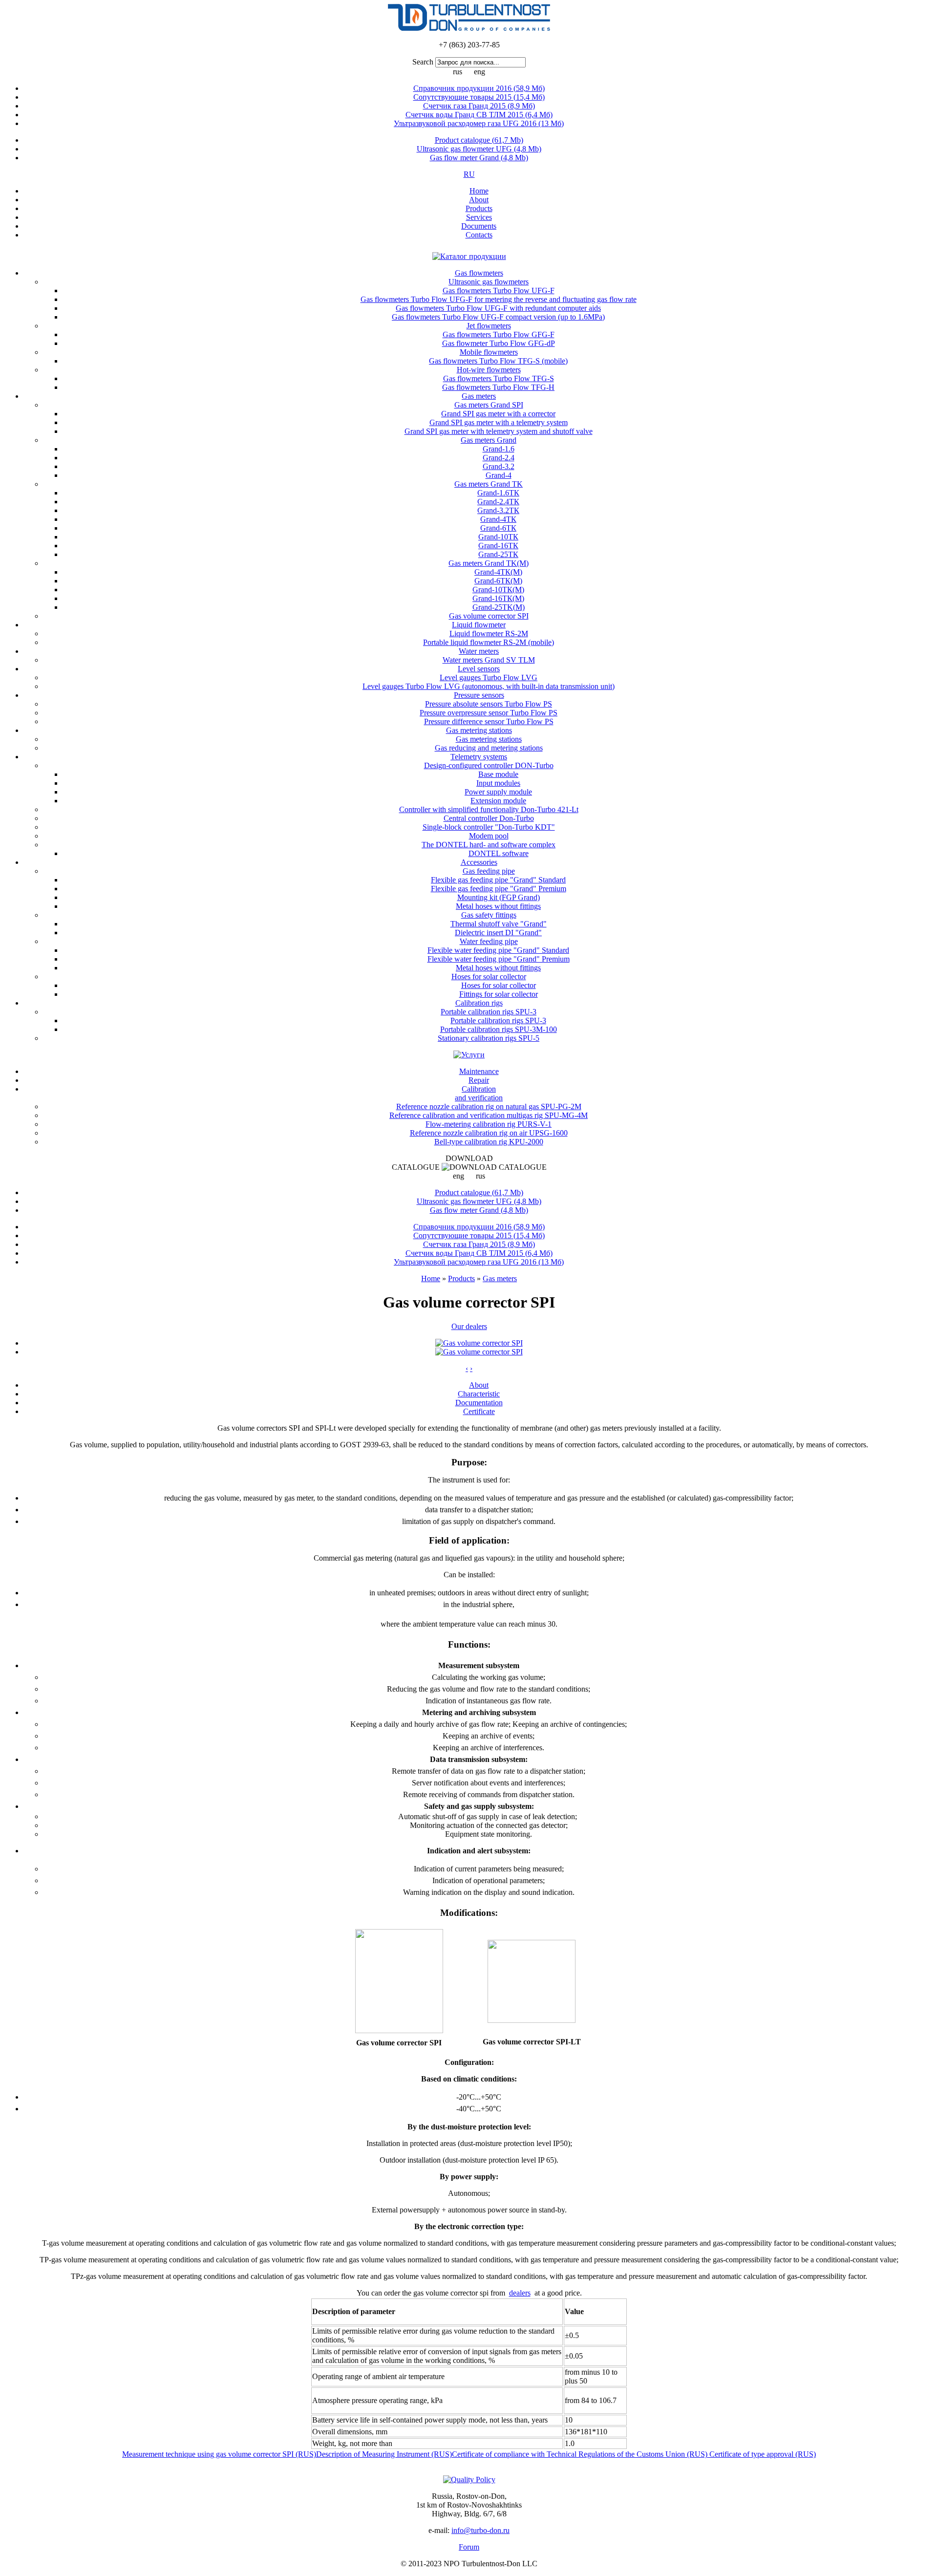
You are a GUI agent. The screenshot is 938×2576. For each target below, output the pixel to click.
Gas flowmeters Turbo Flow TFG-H (498, 387)
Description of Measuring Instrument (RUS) (384, 2454)
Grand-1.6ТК (498, 493)
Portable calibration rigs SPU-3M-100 (499, 1029)
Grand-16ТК (498, 546)
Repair (479, 1080)
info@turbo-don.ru (480, 2530)
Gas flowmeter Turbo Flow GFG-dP (499, 343)
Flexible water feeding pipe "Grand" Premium (499, 959)
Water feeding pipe (489, 941)
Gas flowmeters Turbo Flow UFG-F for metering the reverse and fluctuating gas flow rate (499, 299)
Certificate (479, 1411)
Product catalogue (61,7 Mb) (479, 140)
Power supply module (498, 792)
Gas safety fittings (489, 915)
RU (469, 174)
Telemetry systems (479, 757)
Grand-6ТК (498, 528)
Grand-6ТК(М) (498, 581)
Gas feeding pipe (489, 871)
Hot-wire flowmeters (489, 370)
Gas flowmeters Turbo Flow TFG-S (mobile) (498, 361)
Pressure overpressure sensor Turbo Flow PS (489, 713)
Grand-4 (499, 475)
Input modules (498, 783)
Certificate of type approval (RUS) (763, 2454)
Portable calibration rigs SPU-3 (489, 1012)
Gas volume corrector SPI (489, 616)
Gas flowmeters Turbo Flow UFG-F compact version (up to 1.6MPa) (498, 317)
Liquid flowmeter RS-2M (489, 633)
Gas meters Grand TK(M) (489, 563)
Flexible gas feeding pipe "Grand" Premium (499, 889)
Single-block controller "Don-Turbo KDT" (489, 827)
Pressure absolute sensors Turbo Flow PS (489, 704)
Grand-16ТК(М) (498, 598)
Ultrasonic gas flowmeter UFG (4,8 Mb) (479, 149)
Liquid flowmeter (479, 625)
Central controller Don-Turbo (489, 818)
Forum (469, 2547)
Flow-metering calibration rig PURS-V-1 (489, 1124)
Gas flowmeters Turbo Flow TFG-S (499, 378)
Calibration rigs (479, 1003)
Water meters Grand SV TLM (489, 660)
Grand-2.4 (499, 458)
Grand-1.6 (499, 449)
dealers (520, 2293)
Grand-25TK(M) (499, 607)
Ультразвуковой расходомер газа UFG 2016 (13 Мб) (479, 123)
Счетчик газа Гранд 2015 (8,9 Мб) (479, 106)
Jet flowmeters (489, 326)
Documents (479, 226)
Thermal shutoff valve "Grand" (499, 924)
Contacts (479, 235)
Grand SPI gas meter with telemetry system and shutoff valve (499, 431)
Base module (498, 774)
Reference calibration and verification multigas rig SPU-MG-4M (489, 1115)
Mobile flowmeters (489, 352)
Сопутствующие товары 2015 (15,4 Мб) (479, 97)
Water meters (479, 651)
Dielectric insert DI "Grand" (498, 933)
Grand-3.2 (499, 466)
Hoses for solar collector (489, 977)
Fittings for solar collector (499, 994)
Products (479, 208)
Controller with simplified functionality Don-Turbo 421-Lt (489, 809)
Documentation (479, 1403)
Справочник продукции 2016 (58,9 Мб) (479, 88)
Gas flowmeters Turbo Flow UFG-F (499, 290)
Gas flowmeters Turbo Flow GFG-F (499, 334)
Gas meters (479, 396)
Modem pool (489, 836)
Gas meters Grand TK (489, 484)
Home (479, 191)
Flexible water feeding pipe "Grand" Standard (498, 950)
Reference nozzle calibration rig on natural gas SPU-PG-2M (489, 1106)
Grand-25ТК (498, 554)
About (479, 200)
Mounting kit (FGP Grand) (499, 897)
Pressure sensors (479, 695)
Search (423, 62)
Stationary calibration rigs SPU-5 (489, 1038)
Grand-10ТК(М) (498, 590)
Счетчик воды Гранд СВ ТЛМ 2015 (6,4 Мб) (479, 115)
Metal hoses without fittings (498, 906)
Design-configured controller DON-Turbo (489, 765)
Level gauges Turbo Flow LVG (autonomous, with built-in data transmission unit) (489, 686)
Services (479, 217)
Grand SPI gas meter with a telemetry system (499, 422)
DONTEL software (499, 853)
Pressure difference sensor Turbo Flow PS (489, 721)
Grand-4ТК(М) (498, 572)
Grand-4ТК (498, 519)
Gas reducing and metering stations (489, 748)
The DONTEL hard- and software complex (489, 845)
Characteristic (479, 1394)
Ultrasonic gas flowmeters (489, 282)
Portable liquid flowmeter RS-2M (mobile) (489, 642)
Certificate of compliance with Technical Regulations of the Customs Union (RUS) (581, 2454)
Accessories (479, 862)
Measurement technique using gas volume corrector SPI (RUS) (219, 2454)
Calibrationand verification (479, 1093)
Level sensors (479, 669)
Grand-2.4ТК (498, 502)
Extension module (498, 801)
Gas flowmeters (479, 273)
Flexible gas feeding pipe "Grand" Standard (498, 880)
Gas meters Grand (489, 440)
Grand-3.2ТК (498, 510)
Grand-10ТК (498, 537)
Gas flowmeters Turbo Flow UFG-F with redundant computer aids (498, 308)
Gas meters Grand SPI (489, 405)
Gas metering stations (479, 730)
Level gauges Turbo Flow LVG (489, 677)
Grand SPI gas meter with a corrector (498, 414)
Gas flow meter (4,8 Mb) (479, 158)
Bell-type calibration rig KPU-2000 (489, 1142)
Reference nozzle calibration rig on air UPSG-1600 (489, 1133)
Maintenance (479, 1071)
